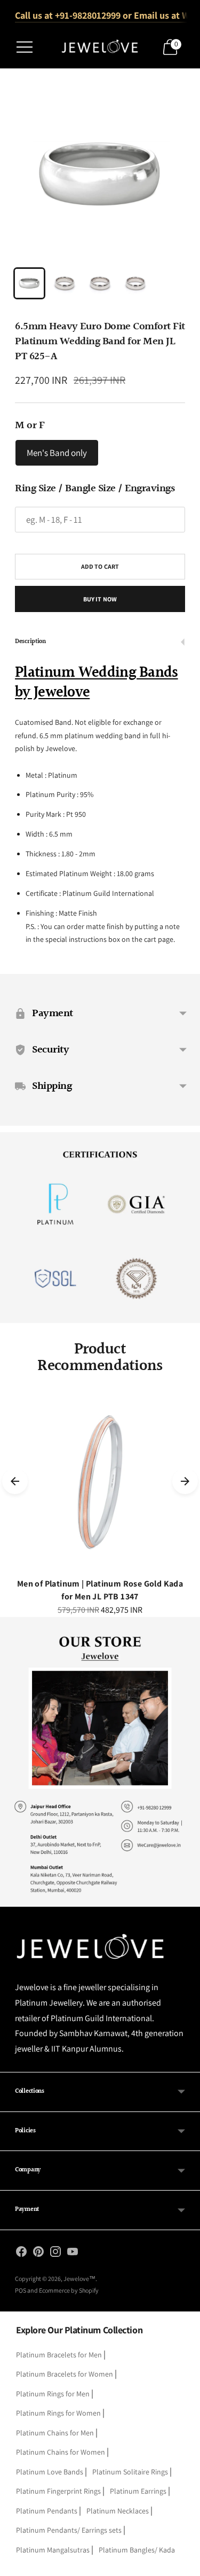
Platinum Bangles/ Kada (137, 2550)
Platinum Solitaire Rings (130, 2472)
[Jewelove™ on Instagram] (55, 2254)
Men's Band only (57, 453)
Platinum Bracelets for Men (59, 2355)
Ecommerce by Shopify (69, 2290)
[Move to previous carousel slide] (15, 1481)
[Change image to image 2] (65, 283)
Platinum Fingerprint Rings (58, 2491)
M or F (30, 426)
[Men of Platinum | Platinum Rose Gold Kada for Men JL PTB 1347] (100, 1482)
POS (21, 2290)
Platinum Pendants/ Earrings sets (69, 2530)
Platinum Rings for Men (53, 2394)
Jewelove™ (79, 2279)
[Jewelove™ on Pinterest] (38, 2254)
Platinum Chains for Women (61, 2452)
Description (30, 642)
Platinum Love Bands (50, 2472)
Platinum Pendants (47, 2511)
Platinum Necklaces (118, 2511)
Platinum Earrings (138, 2491)
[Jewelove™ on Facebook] (21, 2254)
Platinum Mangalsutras (53, 2550)
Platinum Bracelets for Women (65, 2374)
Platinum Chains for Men (55, 2433)
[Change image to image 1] (29, 283)
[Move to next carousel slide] (185, 1481)
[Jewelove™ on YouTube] (73, 2254)
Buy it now (100, 599)
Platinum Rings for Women (58, 2413)
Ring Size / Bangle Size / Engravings (95, 489)
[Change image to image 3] (100, 283)
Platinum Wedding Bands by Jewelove (97, 683)
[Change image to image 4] (135, 283)
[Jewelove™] (100, 47)
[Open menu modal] (25, 47)
